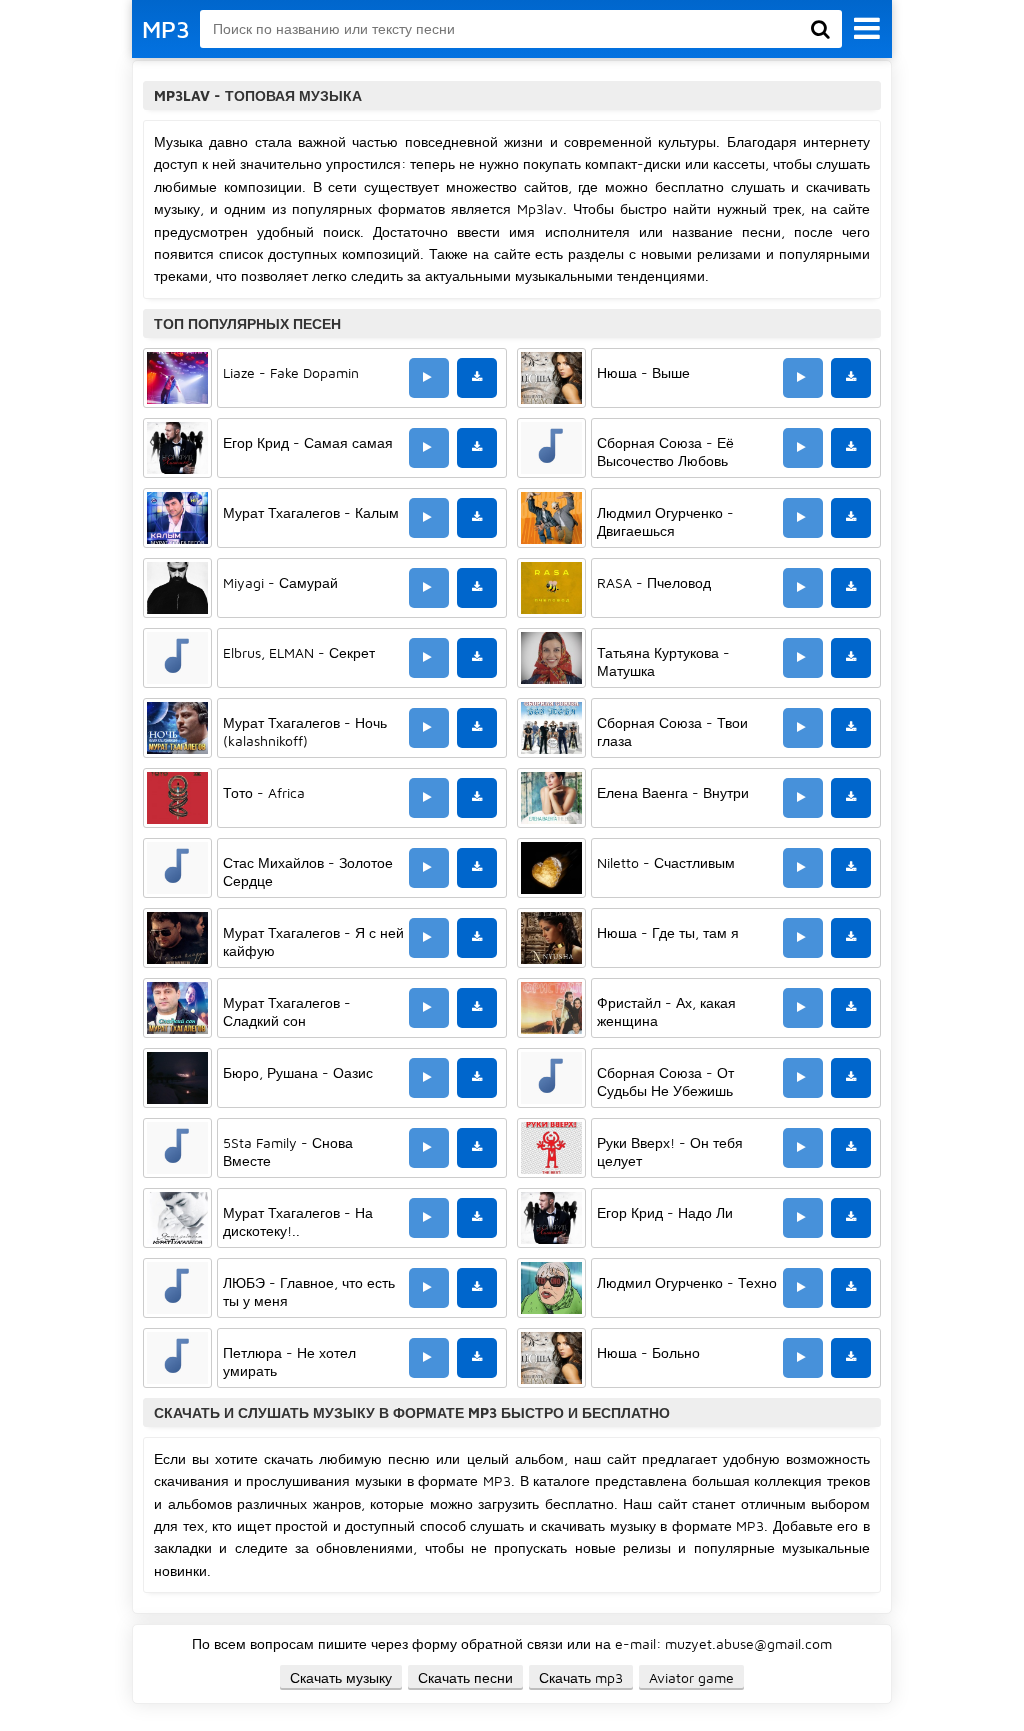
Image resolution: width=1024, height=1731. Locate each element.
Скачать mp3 (581, 1677)
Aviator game (691, 1677)
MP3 (166, 29)
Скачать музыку (341, 1677)
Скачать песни (465, 1677)
